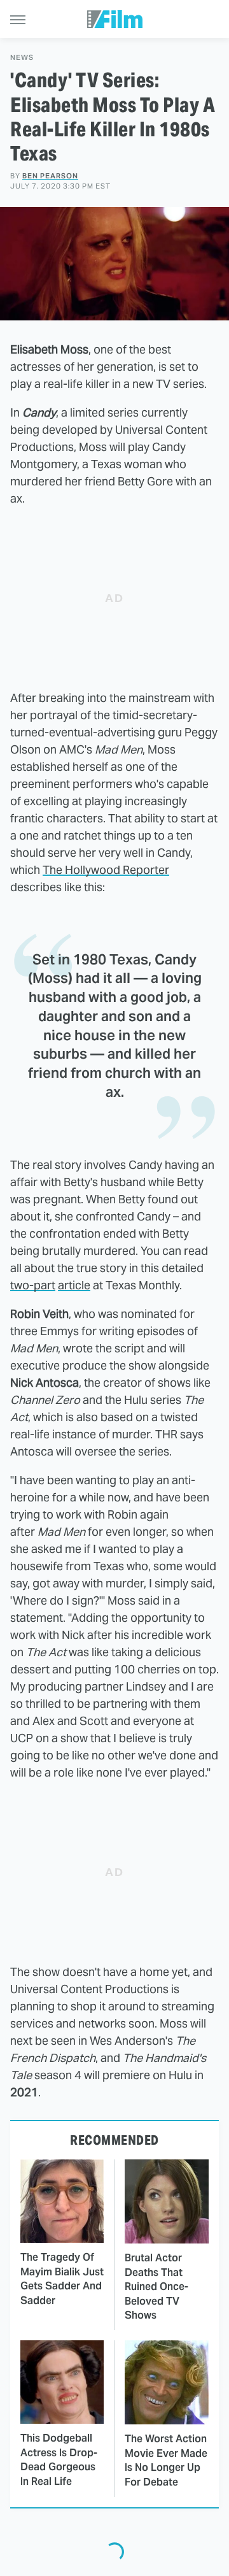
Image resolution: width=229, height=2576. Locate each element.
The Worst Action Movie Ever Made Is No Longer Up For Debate (166, 2460)
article (74, 1285)
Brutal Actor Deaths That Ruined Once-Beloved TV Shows (156, 2286)
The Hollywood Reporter (106, 870)
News (22, 58)
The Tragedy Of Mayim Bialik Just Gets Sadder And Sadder (62, 2279)
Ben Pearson (50, 176)
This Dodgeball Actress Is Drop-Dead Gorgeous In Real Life (59, 2459)
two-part (33, 1285)
